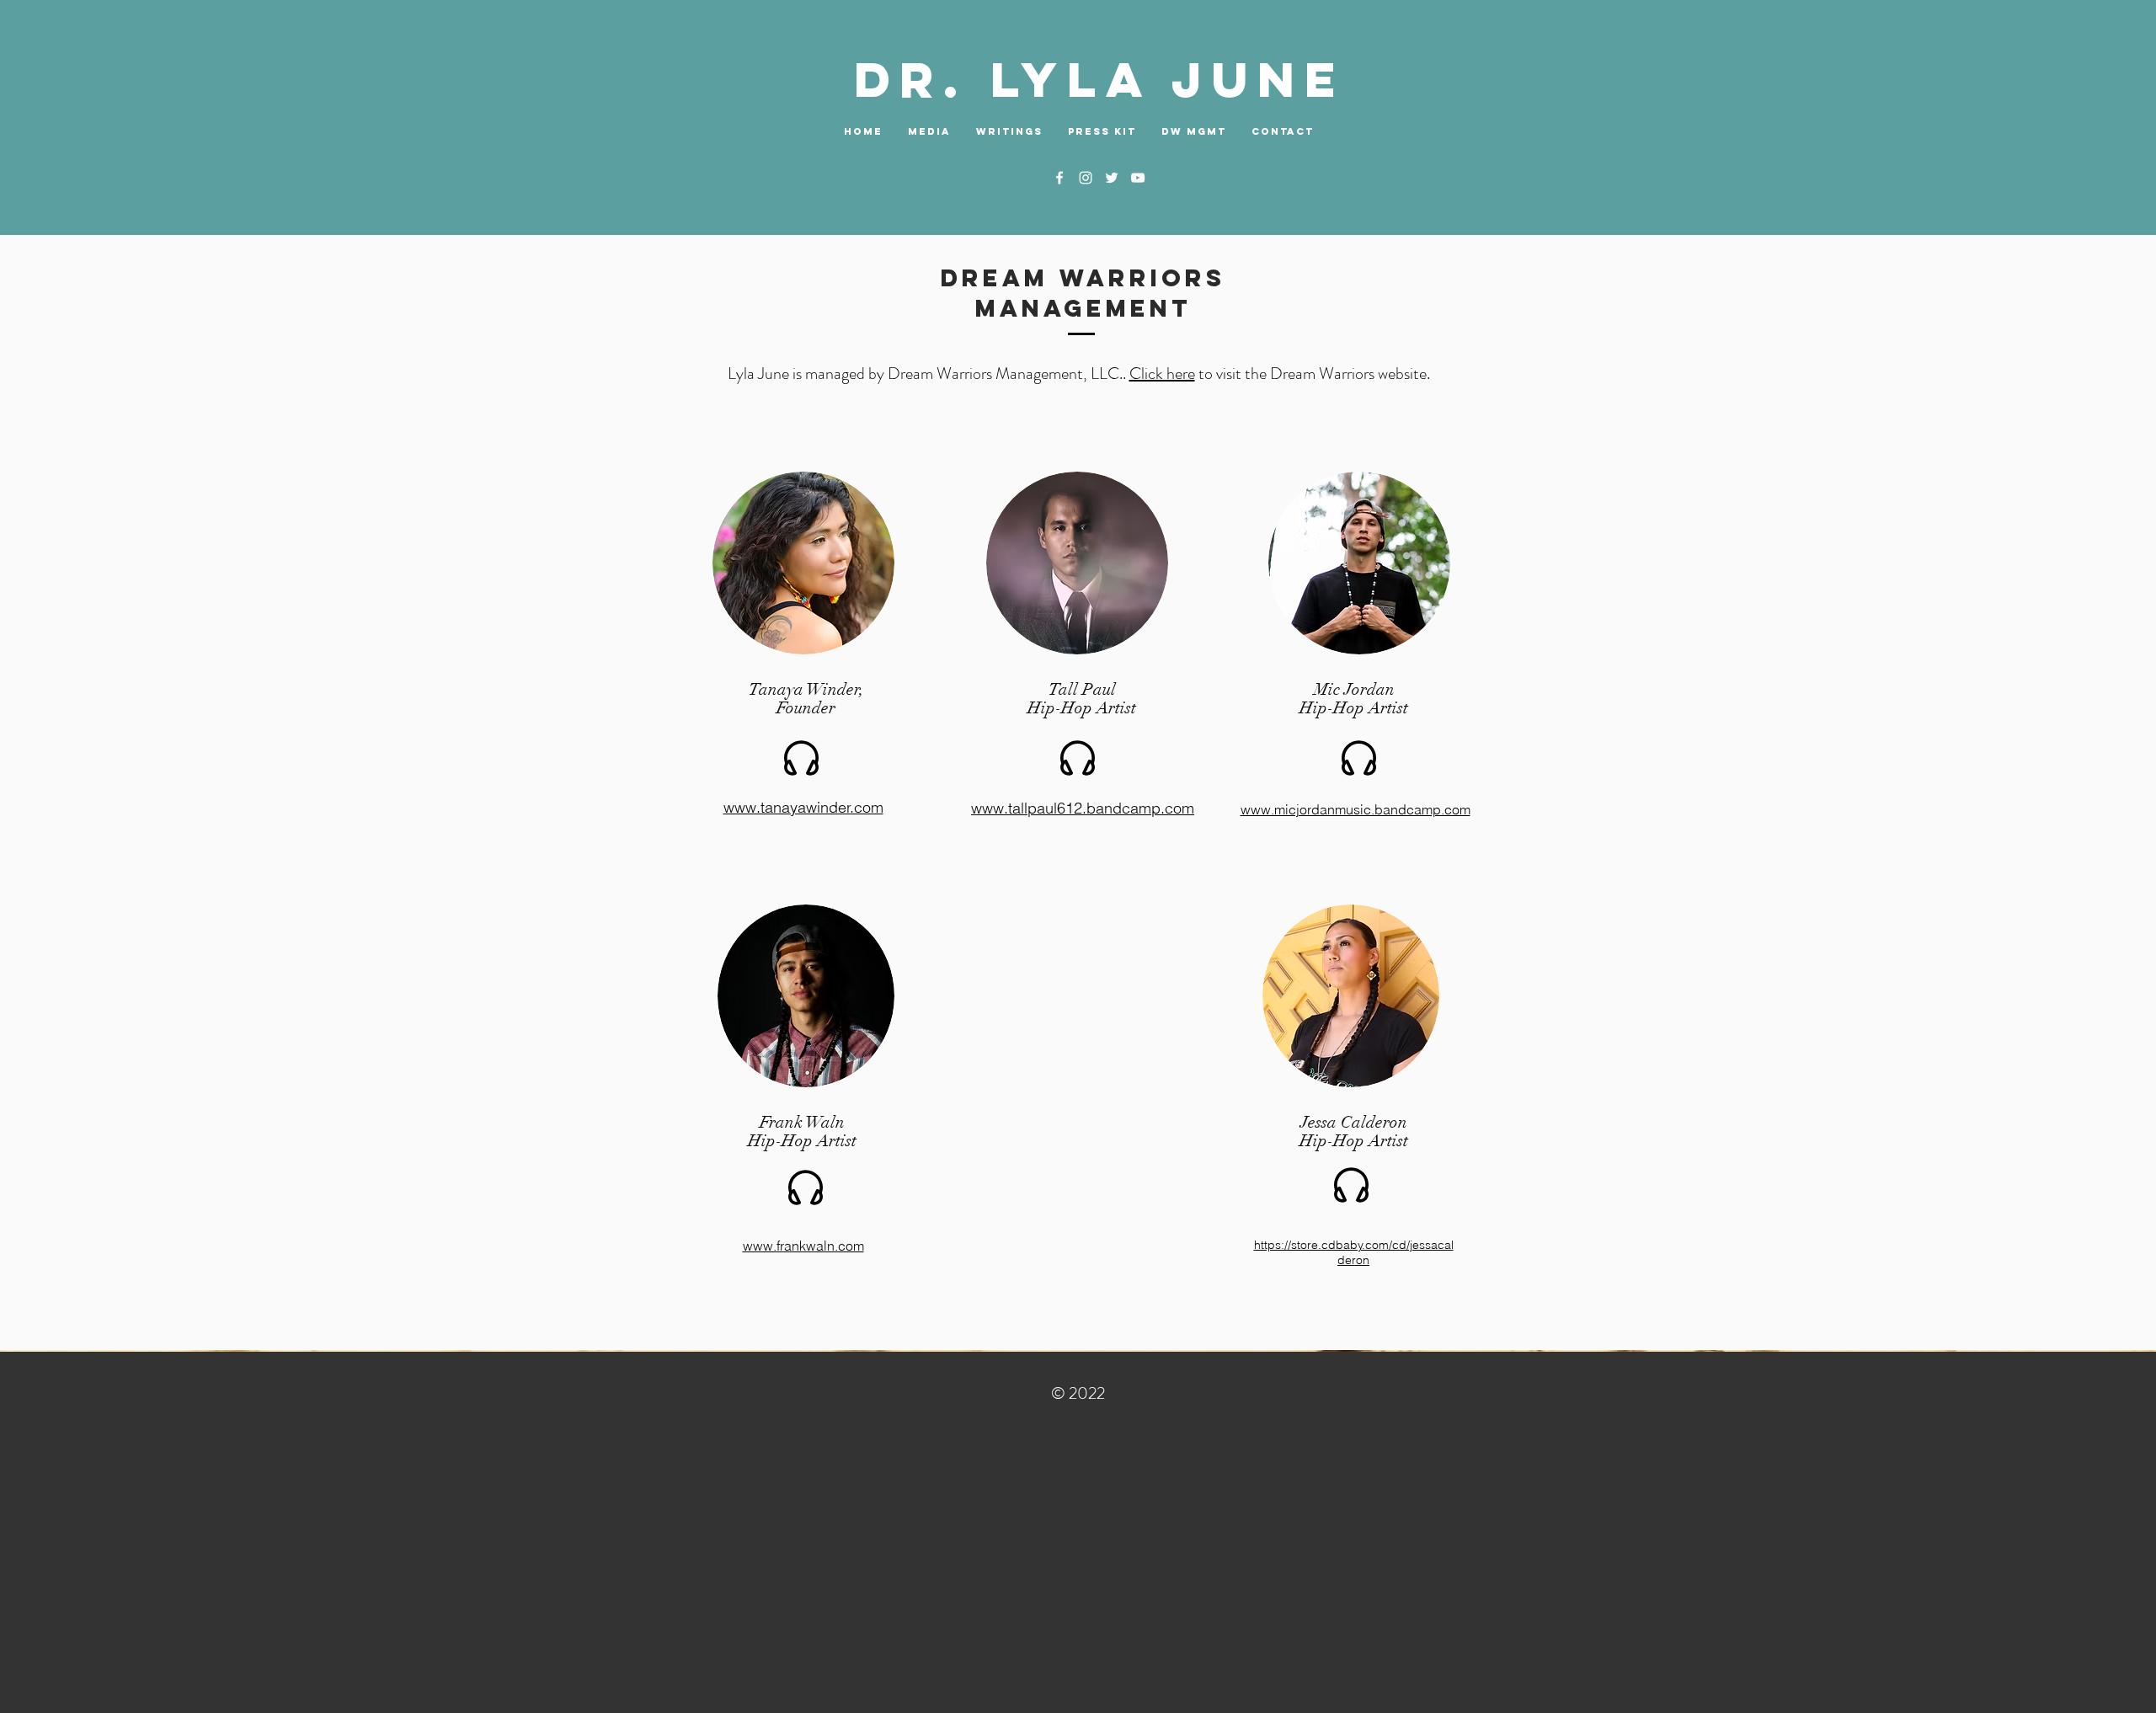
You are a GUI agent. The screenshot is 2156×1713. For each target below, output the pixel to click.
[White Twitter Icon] (1112, 178)
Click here (1162, 374)
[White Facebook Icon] (1059, 178)
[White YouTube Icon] (1138, 178)
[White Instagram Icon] (1086, 178)
